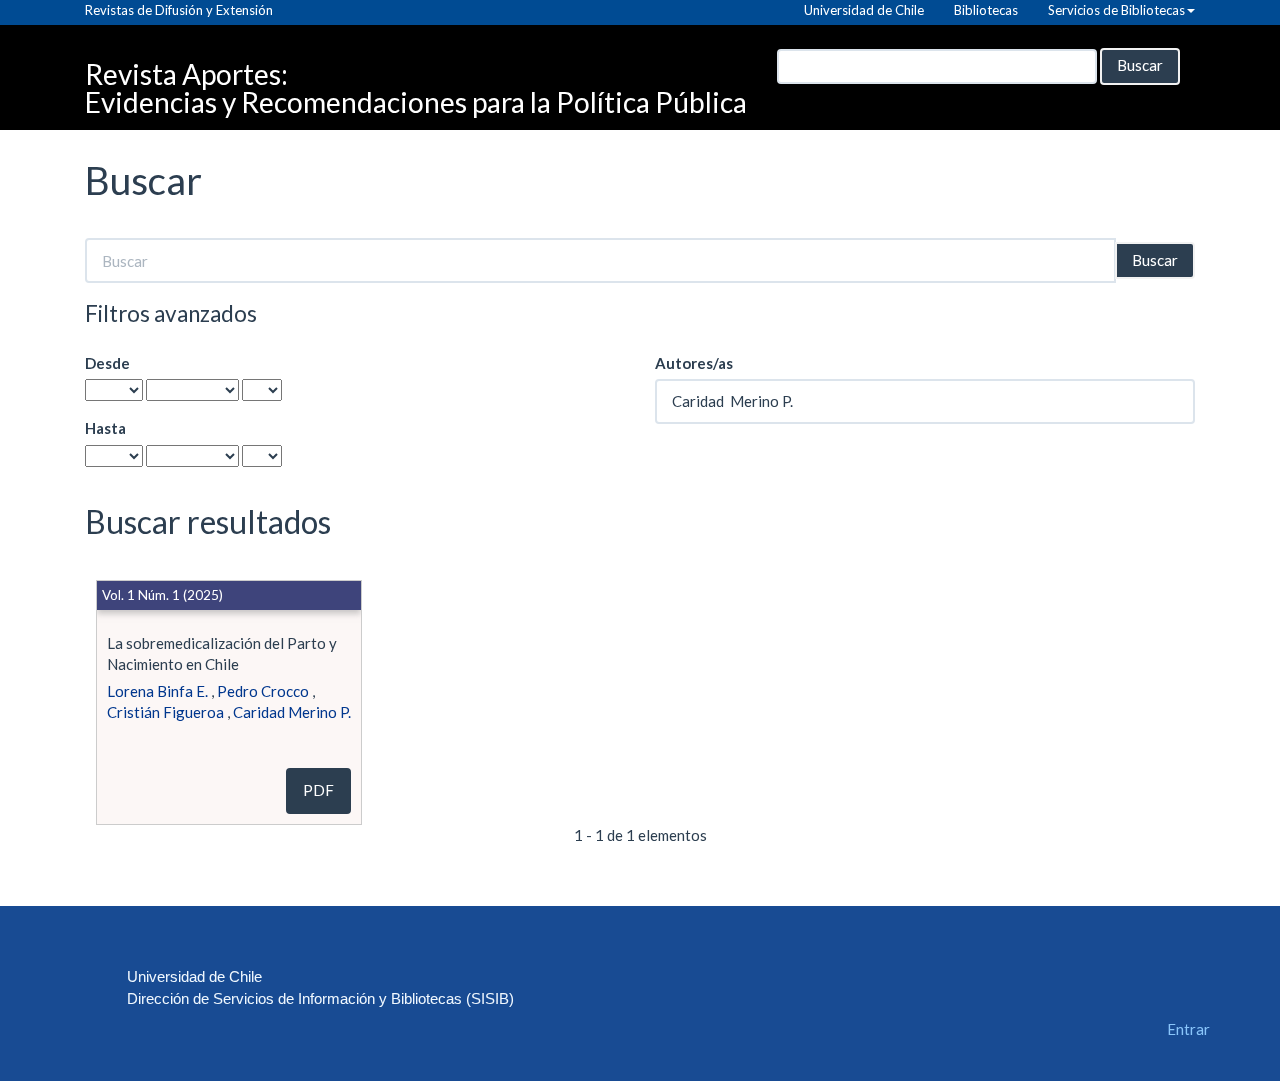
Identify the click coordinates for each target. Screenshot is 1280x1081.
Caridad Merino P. (292, 712)
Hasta (105, 428)
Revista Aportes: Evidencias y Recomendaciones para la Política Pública (416, 78)
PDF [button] (318, 790)
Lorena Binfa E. (157, 691)
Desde (107, 363)
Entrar (1188, 1029)
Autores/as (694, 363)
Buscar (1140, 65)
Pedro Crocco (263, 691)
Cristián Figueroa (165, 712)
